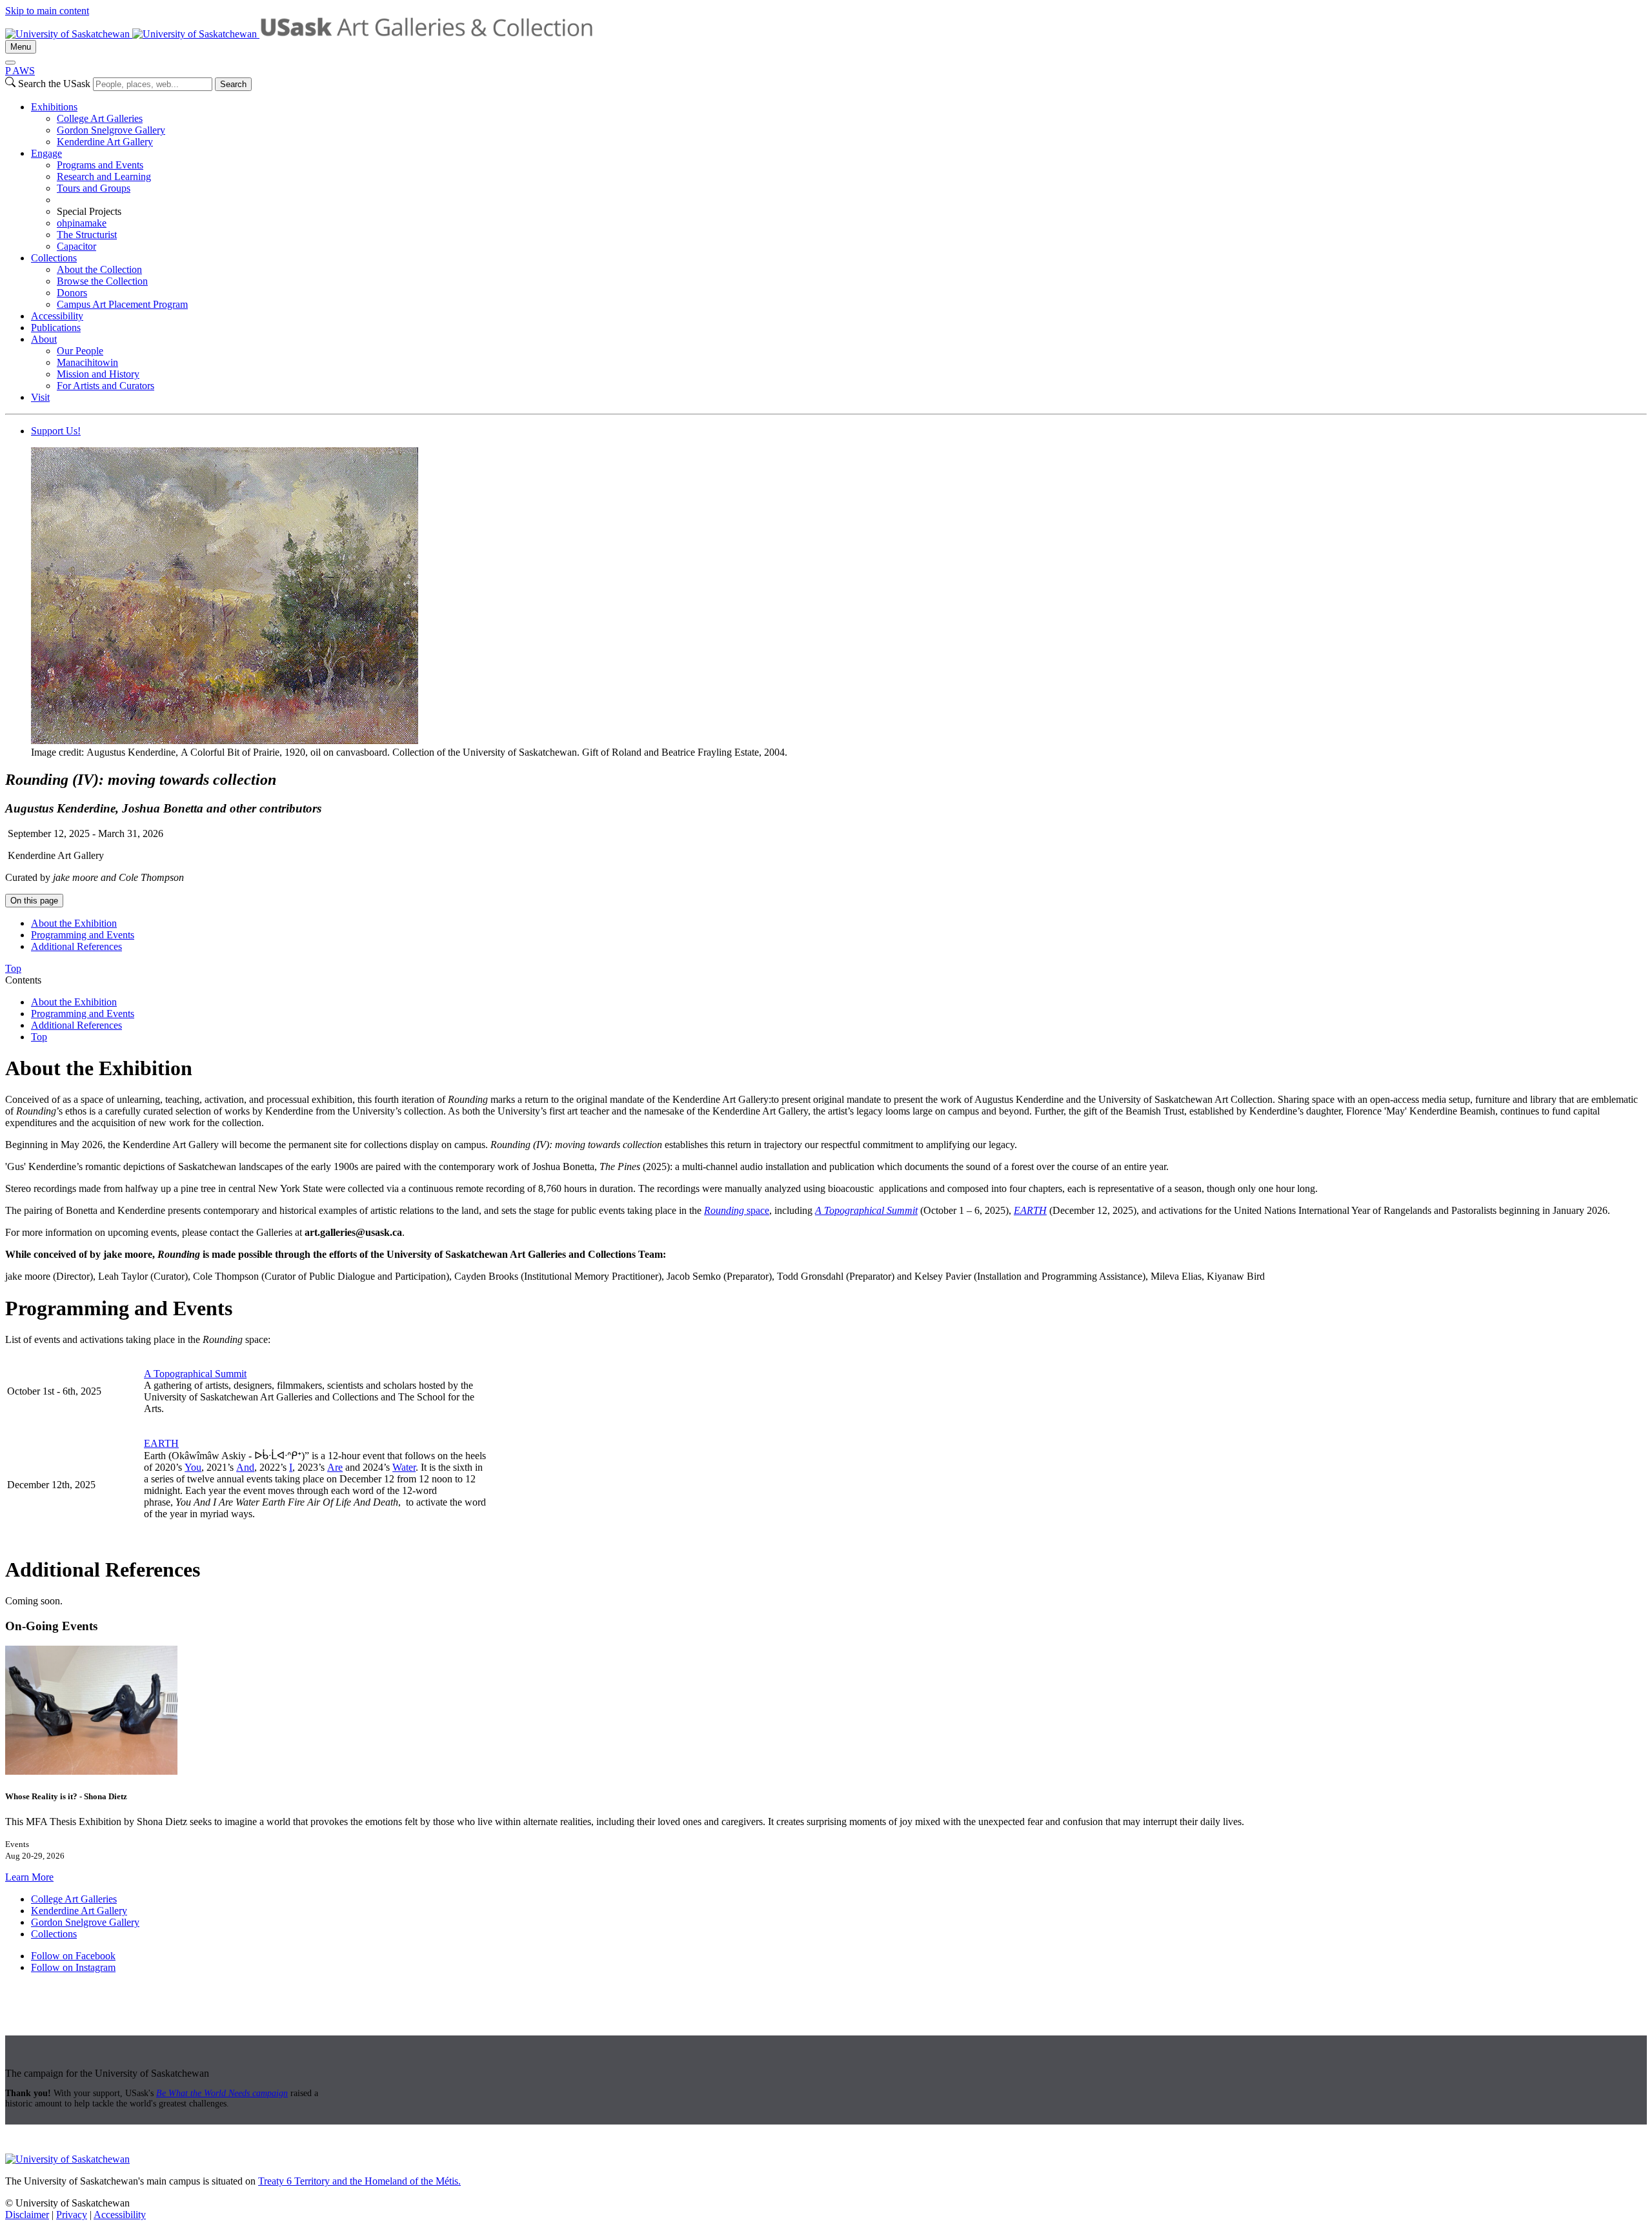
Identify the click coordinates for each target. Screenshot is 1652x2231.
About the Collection (99, 269)
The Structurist (87, 235)
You (193, 1467)
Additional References (76, 946)
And (245, 1467)
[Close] (10, 63)
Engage (46, 153)
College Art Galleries (100, 118)
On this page (34, 901)
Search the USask (54, 84)
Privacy (72, 2215)
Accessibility (57, 316)
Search (233, 84)
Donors (72, 293)
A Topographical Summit (195, 1374)
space (757, 1210)
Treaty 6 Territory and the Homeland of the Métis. (359, 2181)
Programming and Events (83, 935)
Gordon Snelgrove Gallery (111, 130)
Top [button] (13, 968)
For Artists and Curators (106, 386)
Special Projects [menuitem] (89, 211)
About (44, 339)
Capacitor (76, 246)
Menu (21, 47)
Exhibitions (54, 107)
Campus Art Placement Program (122, 304)
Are (335, 1467)
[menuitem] (839, 125)
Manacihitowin (87, 362)
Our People (80, 351)
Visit (40, 397)
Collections (54, 258)
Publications (56, 328)
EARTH (161, 1443)
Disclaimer (27, 2215)
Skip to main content (47, 11)
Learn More (29, 1877)
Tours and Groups (94, 188)
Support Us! (56, 431)
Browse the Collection (102, 281)
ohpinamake (82, 223)
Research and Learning (104, 177)
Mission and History (98, 374)
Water (404, 1467)
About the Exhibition (74, 923)
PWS (20, 71)
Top (39, 1037)
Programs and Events (100, 165)
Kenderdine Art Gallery (105, 142)
